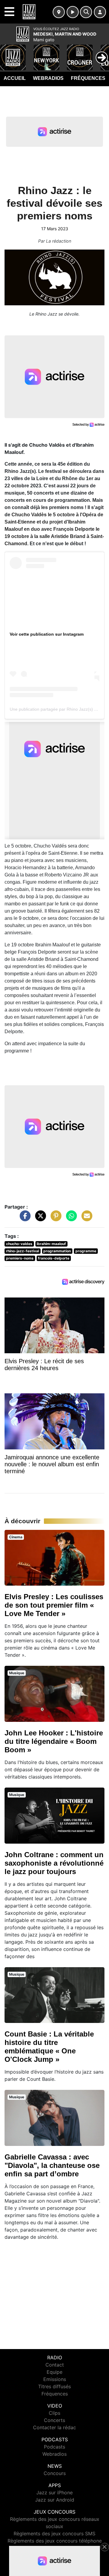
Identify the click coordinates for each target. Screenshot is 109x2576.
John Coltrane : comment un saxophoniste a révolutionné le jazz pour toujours (54, 1863)
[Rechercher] (86, 12)
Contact (55, 2365)
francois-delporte (54, 1258)
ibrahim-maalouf (51, 1244)
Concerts (54, 2420)
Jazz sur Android (55, 2500)
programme (86, 1251)
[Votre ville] (59, 12)
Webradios (48, 78)
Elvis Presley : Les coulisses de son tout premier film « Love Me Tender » (54, 1605)
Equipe (54, 2372)
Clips (54, 2413)
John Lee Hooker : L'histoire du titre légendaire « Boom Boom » (54, 1741)
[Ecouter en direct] (73, 12)
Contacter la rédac (54, 2427)
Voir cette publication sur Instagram (47, 634)
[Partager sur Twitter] (39, 1219)
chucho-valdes (19, 1244)
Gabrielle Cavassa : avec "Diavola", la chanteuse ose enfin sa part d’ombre (52, 2165)
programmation (57, 1251)
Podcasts (54, 2447)
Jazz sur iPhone (54, 2493)
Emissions (55, 2379)
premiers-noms (20, 1258)
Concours (55, 2473)
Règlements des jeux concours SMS (54, 2534)
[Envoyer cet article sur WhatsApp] (70, 1219)
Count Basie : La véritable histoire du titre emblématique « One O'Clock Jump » (49, 2047)
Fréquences (88, 78)
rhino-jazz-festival (23, 1251)
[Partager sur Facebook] (24, 1219)
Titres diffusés (54, 2386)
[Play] (8, 53)
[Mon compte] (100, 12)
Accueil (15, 78)
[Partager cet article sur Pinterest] (54, 1219)
